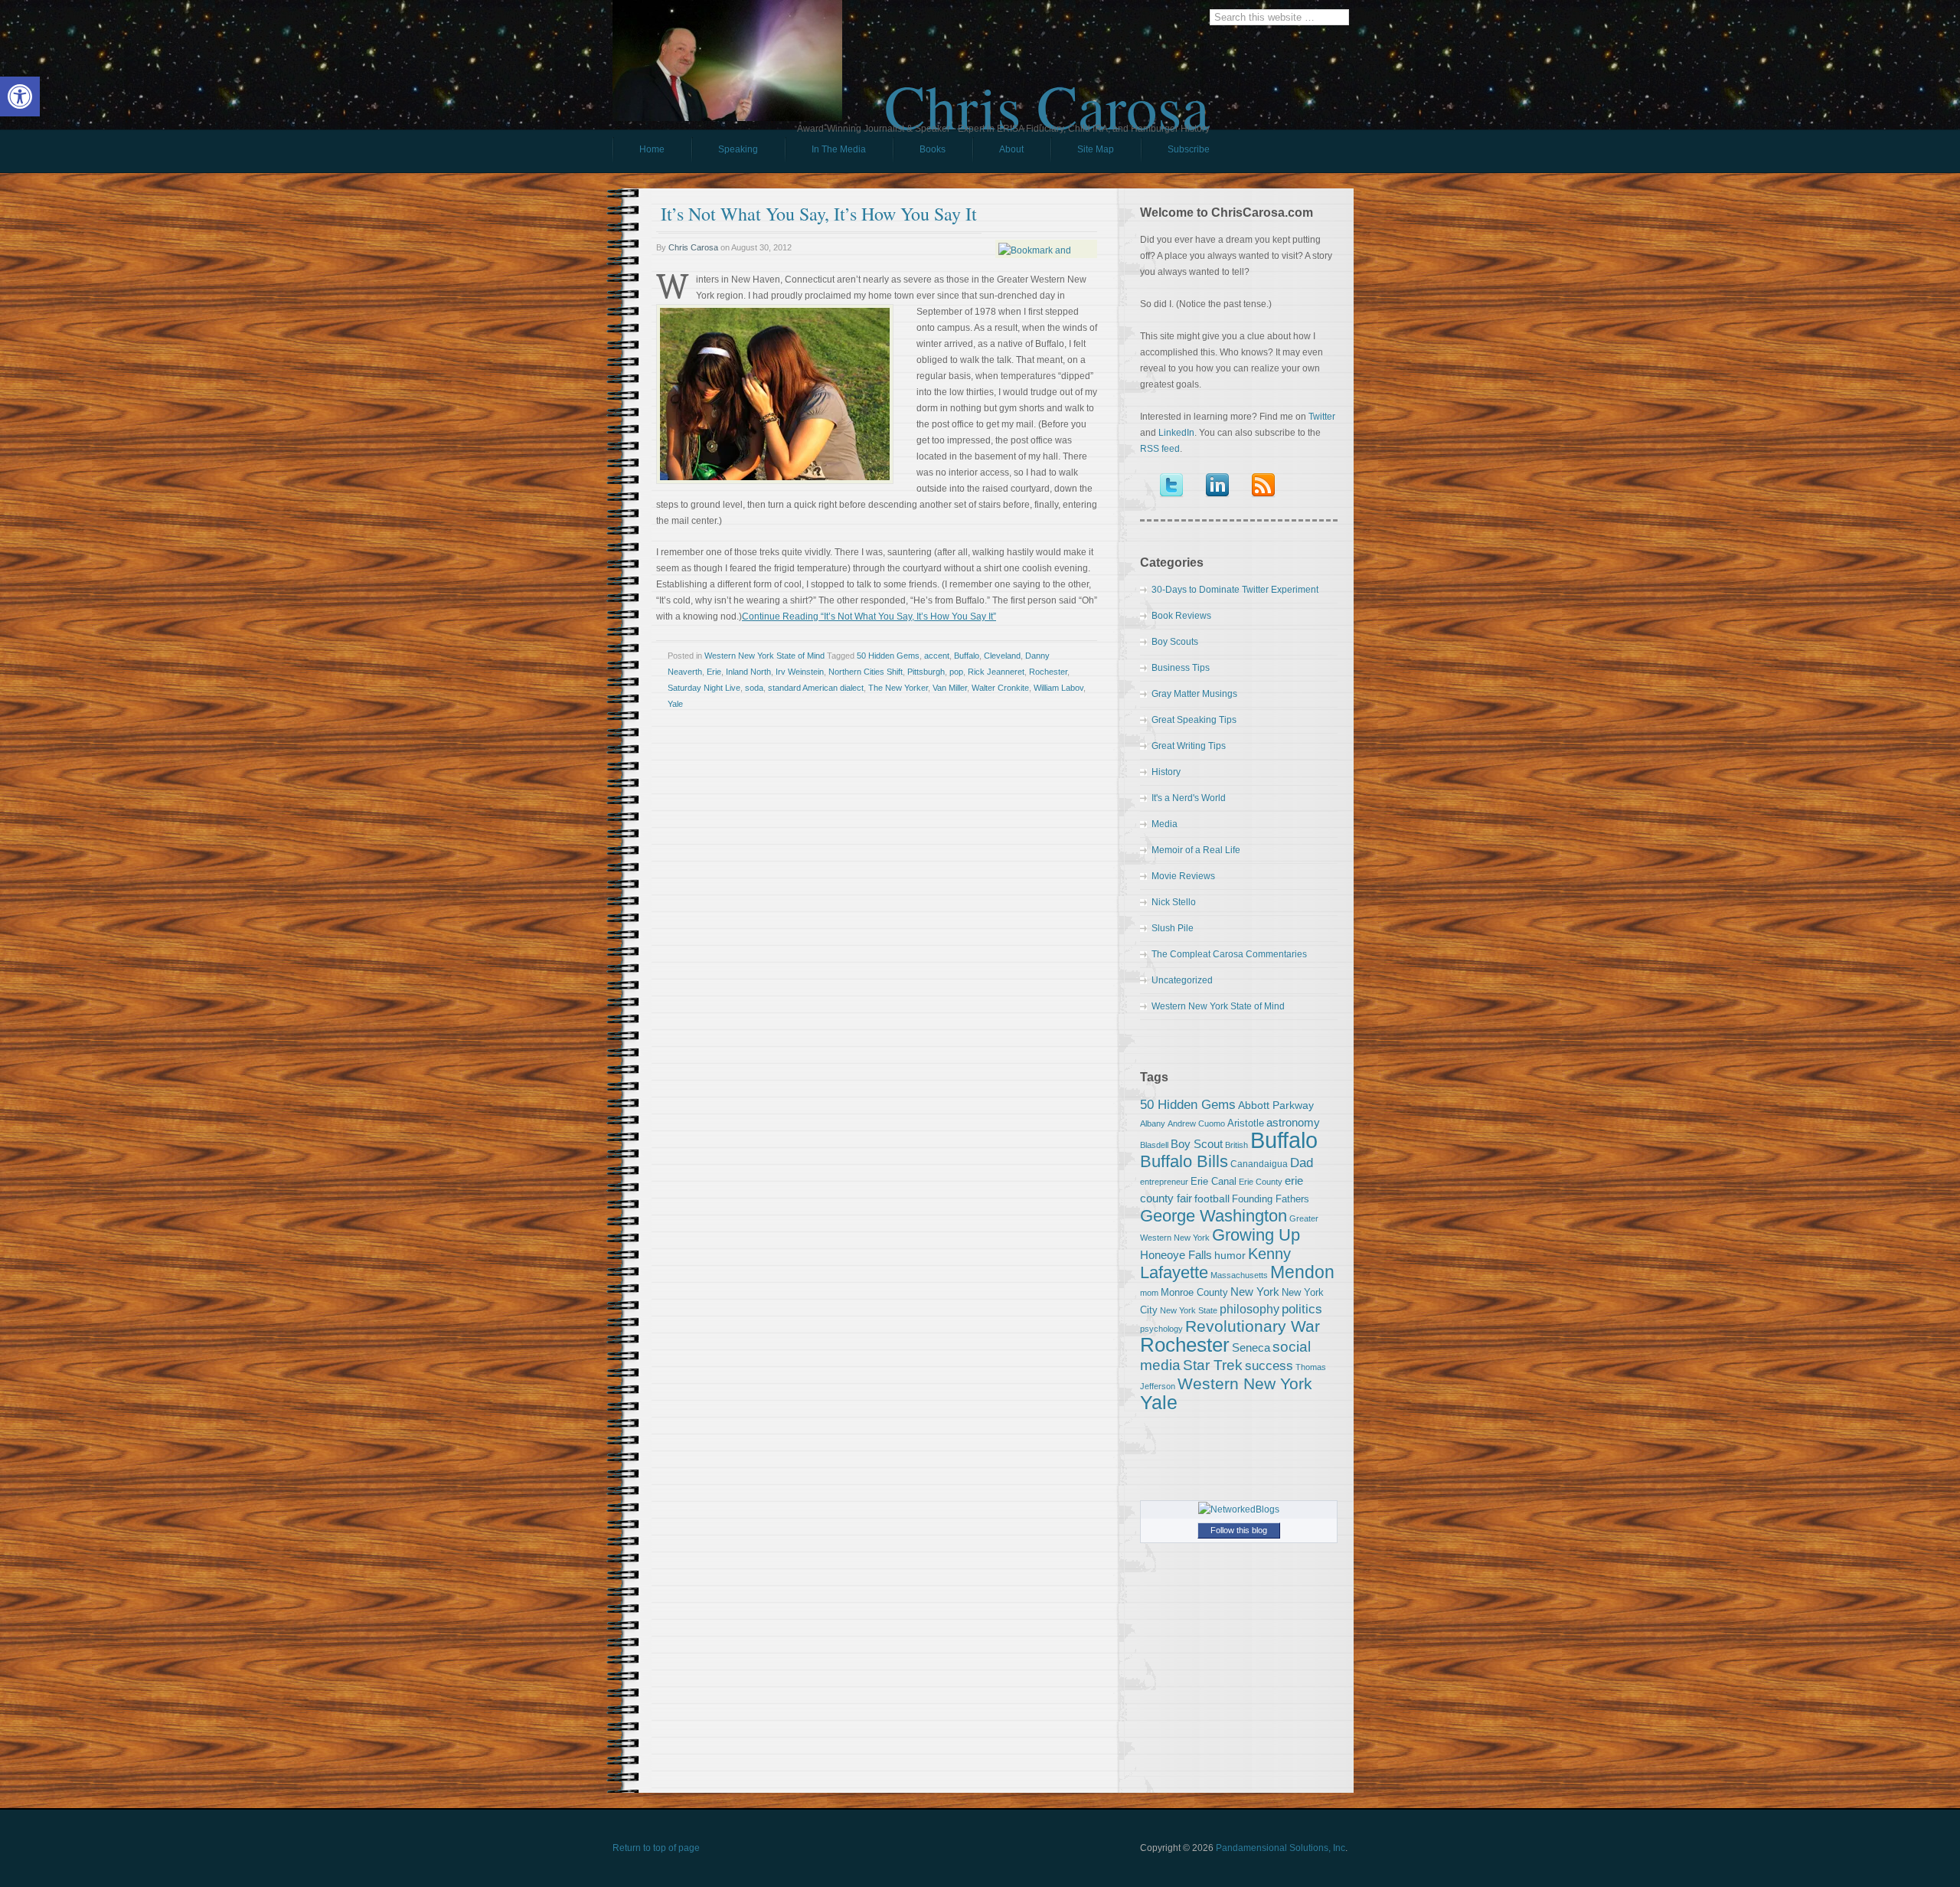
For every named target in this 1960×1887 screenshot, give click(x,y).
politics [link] (1302, 1309)
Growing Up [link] (1256, 1235)
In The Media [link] (839, 149)
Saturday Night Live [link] (704, 688)
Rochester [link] (1048, 672)
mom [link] (1149, 1293)
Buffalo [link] (967, 656)
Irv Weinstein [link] (800, 672)
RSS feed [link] (1160, 449)
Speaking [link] (738, 149)
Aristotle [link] (1246, 1123)
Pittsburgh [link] (926, 672)
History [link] (1166, 772)
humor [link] (1230, 1255)
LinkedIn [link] (1176, 433)
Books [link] (919, 153)
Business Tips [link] (1181, 668)
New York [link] (1255, 1292)
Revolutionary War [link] (1253, 1326)
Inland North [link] (748, 672)
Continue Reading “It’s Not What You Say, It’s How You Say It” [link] (869, 616)
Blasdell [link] (1154, 1145)
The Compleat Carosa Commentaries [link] (1229, 954)
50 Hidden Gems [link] (888, 656)
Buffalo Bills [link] (1184, 1161)
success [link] (1269, 1365)
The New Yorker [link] (898, 688)
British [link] (1236, 1145)
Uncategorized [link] (1182, 980)
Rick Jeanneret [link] (996, 672)
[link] (20, 96)
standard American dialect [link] (816, 688)
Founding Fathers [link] (1271, 1199)
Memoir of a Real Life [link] (1196, 850)
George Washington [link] (1214, 1216)
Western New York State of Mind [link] (764, 656)
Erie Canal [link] (1214, 1181)
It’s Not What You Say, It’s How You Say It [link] (819, 214)
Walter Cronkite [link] (1000, 688)
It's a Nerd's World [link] (1189, 798)
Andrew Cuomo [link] (1196, 1123)
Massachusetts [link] (1239, 1275)
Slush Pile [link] (1173, 928)
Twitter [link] (1322, 417)
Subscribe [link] (1189, 149)
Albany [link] (1153, 1123)
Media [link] (1165, 824)
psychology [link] (1161, 1329)
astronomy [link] (1293, 1122)
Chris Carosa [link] (1047, 93)
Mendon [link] (1302, 1272)
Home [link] (652, 149)
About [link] (1011, 149)
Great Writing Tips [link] (1189, 746)
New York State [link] (1189, 1310)
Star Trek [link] (1213, 1365)
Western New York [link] (1245, 1383)
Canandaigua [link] (1259, 1164)
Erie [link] (714, 672)
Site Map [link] (1096, 149)
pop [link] (956, 672)
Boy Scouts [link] (1175, 642)
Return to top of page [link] (656, 1848)
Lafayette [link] (1174, 1272)
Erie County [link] (1261, 1182)
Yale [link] (675, 704)
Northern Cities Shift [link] (866, 672)
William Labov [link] (1058, 688)
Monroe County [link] (1194, 1292)
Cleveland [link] (1002, 656)
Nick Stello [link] (1174, 902)
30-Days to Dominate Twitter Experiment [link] (1235, 590)
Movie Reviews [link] (1183, 876)
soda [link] (754, 688)
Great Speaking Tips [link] (1194, 720)
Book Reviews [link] (1181, 616)
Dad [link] (1302, 1163)
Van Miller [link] (950, 688)
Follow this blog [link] (1239, 1530)
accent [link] (937, 656)
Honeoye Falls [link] (1176, 1255)
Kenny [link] (1269, 1254)
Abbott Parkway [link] (1276, 1105)
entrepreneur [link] (1164, 1182)
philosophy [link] (1249, 1309)
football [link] (1212, 1199)
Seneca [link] (1251, 1347)
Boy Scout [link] (1197, 1144)
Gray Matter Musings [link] (1194, 694)
